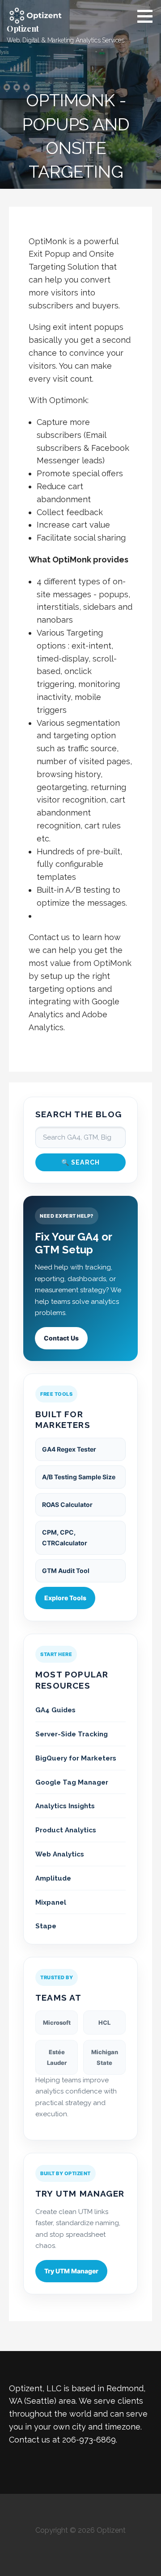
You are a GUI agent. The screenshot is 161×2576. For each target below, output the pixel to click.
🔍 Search (81, 1162)
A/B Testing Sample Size (79, 1477)
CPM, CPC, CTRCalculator (65, 1538)
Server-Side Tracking (72, 1734)
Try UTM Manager (71, 2271)
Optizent (23, 29)
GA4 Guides (55, 1710)
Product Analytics (66, 1830)
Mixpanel (51, 1902)
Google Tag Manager (72, 1782)
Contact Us (61, 1338)
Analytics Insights (65, 1806)
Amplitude (53, 1878)
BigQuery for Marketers (76, 1758)
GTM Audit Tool (66, 1571)
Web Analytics (60, 1854)
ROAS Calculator (67, 1504)
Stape (46, 1926)
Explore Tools (65, 1598)
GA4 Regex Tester (69, 1449)
